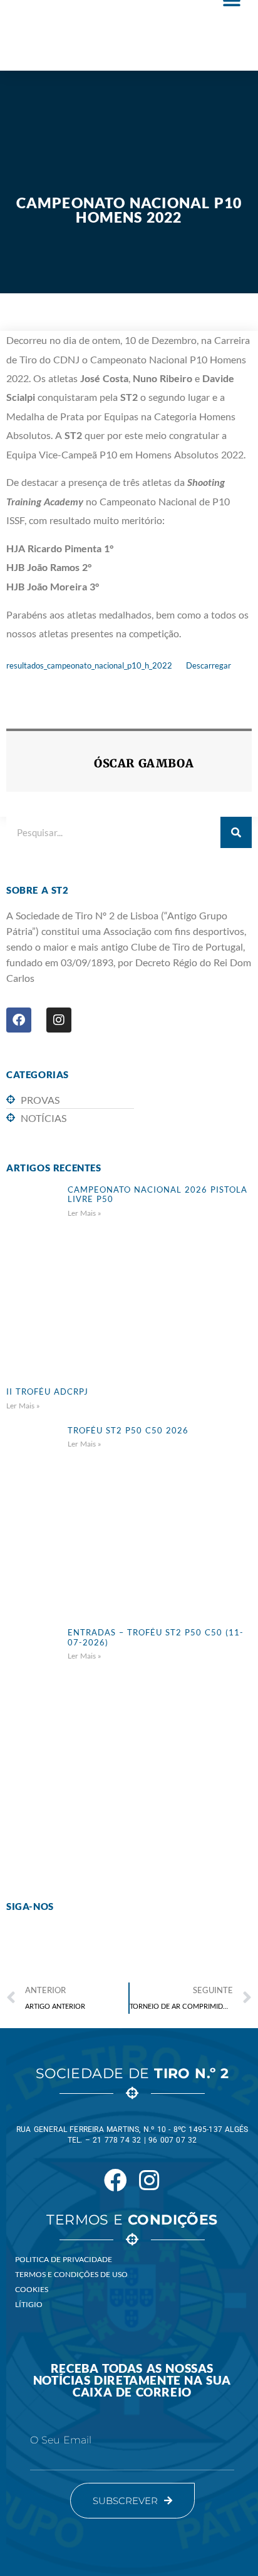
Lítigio (29, 2304)
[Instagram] (59, 1020)
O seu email (61, 2440)
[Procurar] (236, 832)
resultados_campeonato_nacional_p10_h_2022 (89, 665)
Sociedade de (132, 2073)
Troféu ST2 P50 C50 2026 (128, 1430)
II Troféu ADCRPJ (47, 1392)
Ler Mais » (85, 1213)
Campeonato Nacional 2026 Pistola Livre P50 (157, 1195)
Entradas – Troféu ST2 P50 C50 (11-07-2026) (156, 1637)
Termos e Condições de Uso (71, 2274)
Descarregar (209, 665)
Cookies (32, 2289)
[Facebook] (19, 1020)
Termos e (132, 2220)
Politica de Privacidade (64, 2259)
